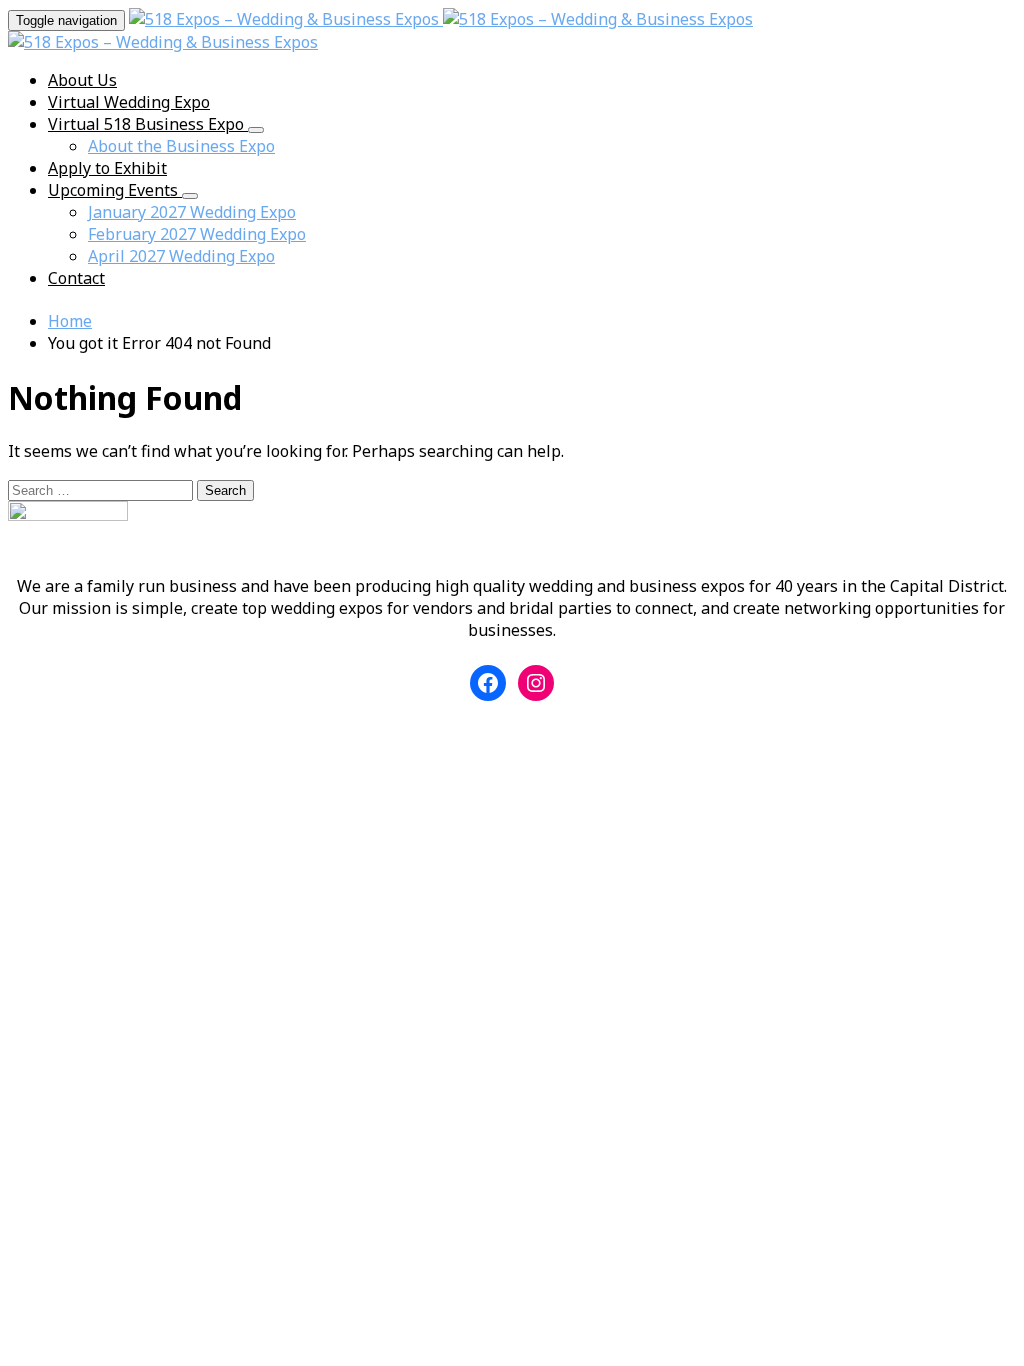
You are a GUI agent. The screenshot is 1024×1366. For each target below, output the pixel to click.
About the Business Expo (181, 146)
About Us (82, 80)
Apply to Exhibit (107, 168)
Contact (76, 278)
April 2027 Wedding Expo (181, 256)
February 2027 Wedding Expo (197, 234)
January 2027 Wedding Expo (192, 212)
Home (70, 321)
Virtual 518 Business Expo (148, 124)
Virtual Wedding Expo (129, 102)
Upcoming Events (115, 190)
